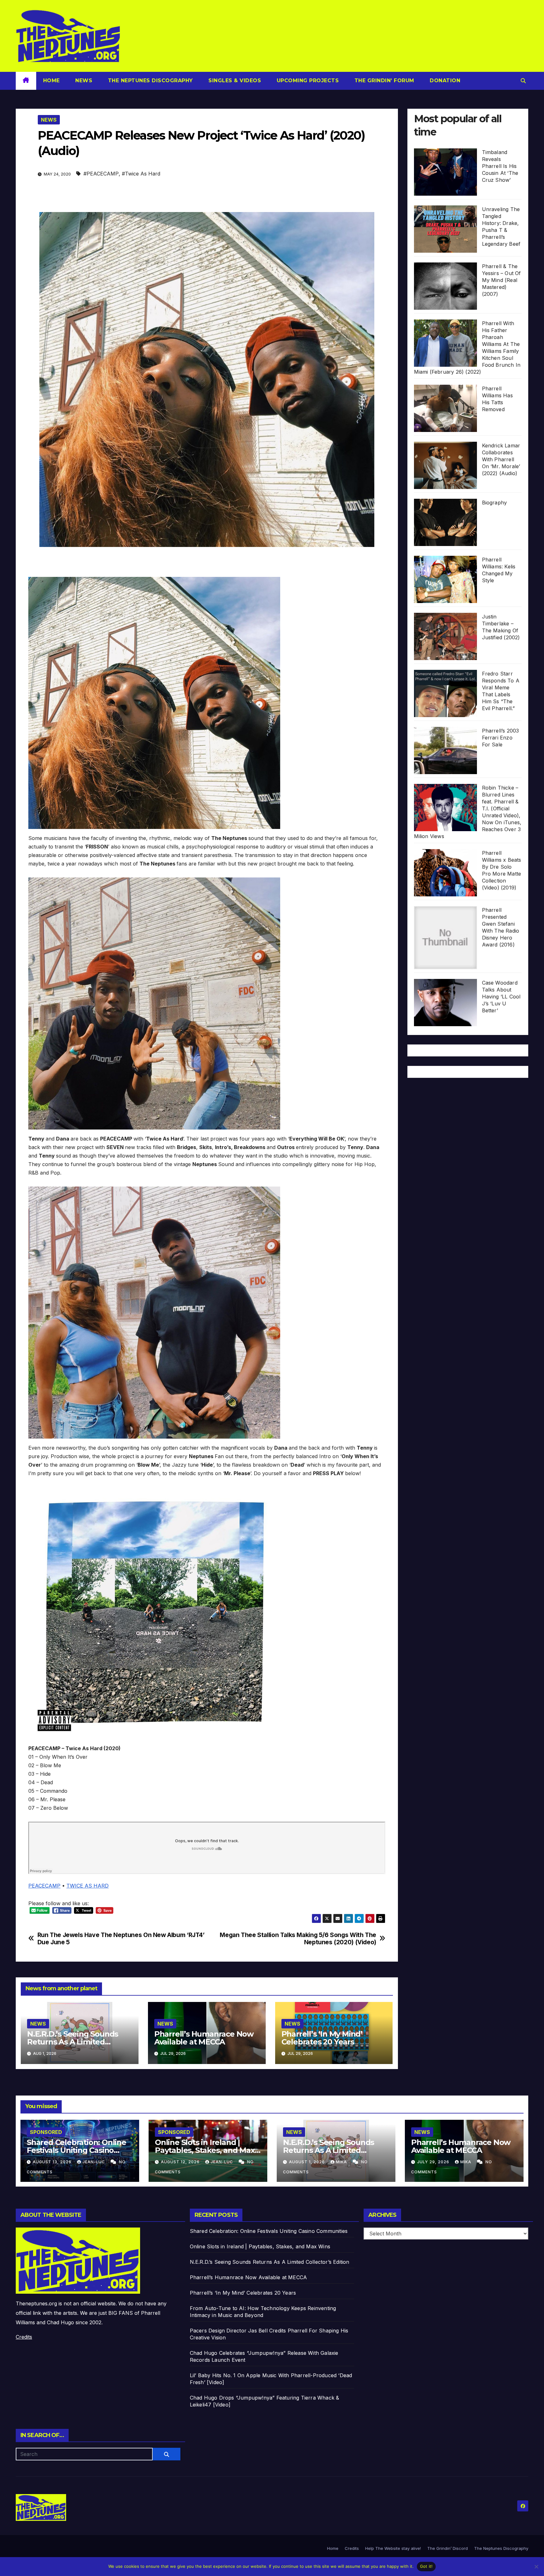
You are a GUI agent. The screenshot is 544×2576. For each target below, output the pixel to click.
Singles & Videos (234, 80)
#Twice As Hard (141, 174)
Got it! (426, 2566)
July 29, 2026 (434, 2162)
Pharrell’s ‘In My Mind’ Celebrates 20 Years (322, 2038)
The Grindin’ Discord (448, 2548)
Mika (342, 2162)
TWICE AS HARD (88, 1886)
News (83, 80)
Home (51, 80)
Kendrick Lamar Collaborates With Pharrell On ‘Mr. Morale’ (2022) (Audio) (501, 459)
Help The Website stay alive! (393, 2548)
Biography (495, 502)
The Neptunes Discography (150, 80)
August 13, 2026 (53, 2162)
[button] (523, 81)
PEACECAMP (44, 1886)
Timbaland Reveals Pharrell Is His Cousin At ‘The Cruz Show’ (500, 166)
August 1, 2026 (308, 2162)
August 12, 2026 (181, 2162)
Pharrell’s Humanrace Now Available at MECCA (204, 2038)
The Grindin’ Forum (383, 80)
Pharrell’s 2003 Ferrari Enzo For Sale (501, 737)
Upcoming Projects (307, 80)
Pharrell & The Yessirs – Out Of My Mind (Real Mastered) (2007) (501, 280)
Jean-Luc (94, 2162)
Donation (444, 80)
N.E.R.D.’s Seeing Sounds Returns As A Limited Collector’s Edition (73, 2042)
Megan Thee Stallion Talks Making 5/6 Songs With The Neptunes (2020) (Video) (298, 1939)
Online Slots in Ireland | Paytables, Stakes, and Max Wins (205, 2150)
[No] (536, 2567)
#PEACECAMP (101, 174)
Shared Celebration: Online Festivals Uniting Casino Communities (76, 2150)
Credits (24, 2337)
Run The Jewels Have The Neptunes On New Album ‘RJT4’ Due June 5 (121, 1939)
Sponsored (46, 2132)
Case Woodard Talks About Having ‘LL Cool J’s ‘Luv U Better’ (501, 996)
